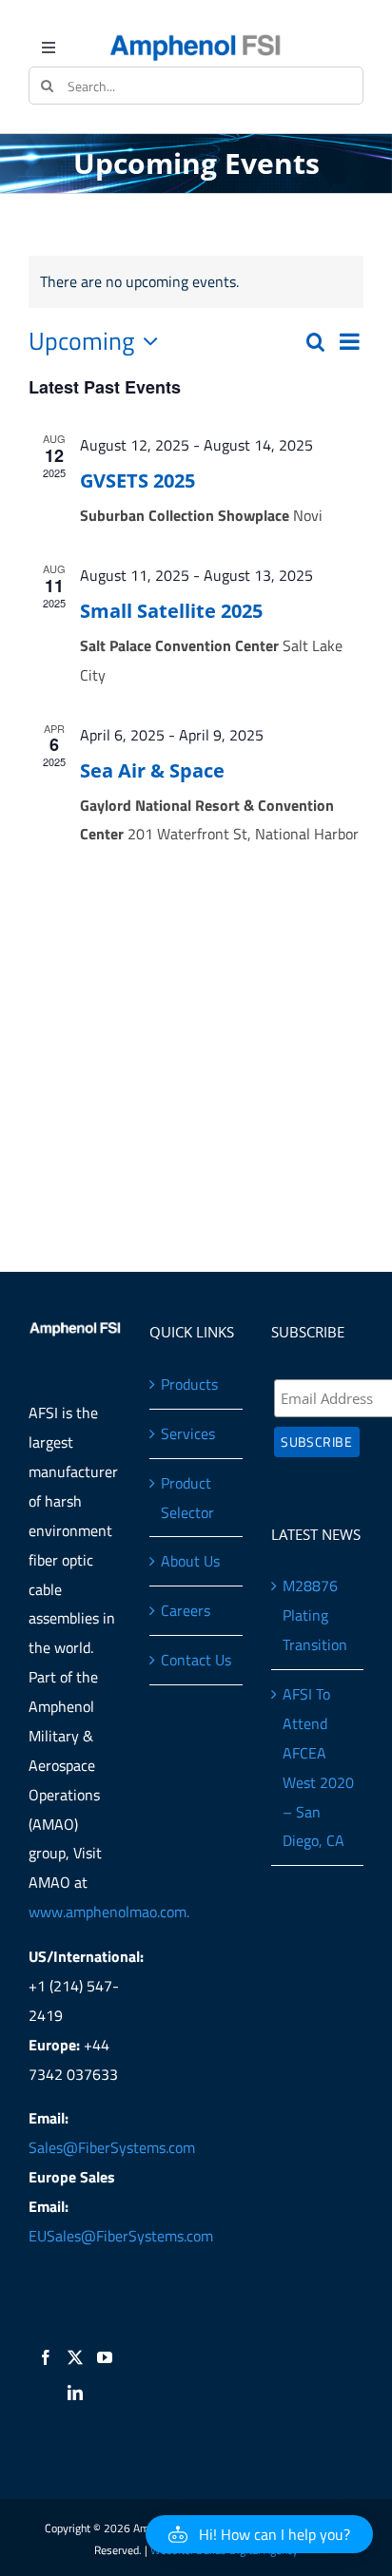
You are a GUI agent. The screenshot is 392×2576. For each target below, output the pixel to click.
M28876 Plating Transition (315, 1615)
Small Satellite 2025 (171, 611)
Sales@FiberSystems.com (112, 2147)
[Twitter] (75, 2357)
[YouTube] (105, 2357)
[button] (259, 2534)
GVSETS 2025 (137, 481)
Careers (186, 1610)
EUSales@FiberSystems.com (121, 2236)
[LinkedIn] (75, 2393)
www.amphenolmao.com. (109, 1912)
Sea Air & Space (152, 770)
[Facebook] (46, 2357)
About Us (190, 1561)
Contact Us (196, 1660)
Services (188, 1433)
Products (189, 1384)
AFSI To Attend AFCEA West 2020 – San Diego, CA (318, 1767)
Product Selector (187, 1498)
